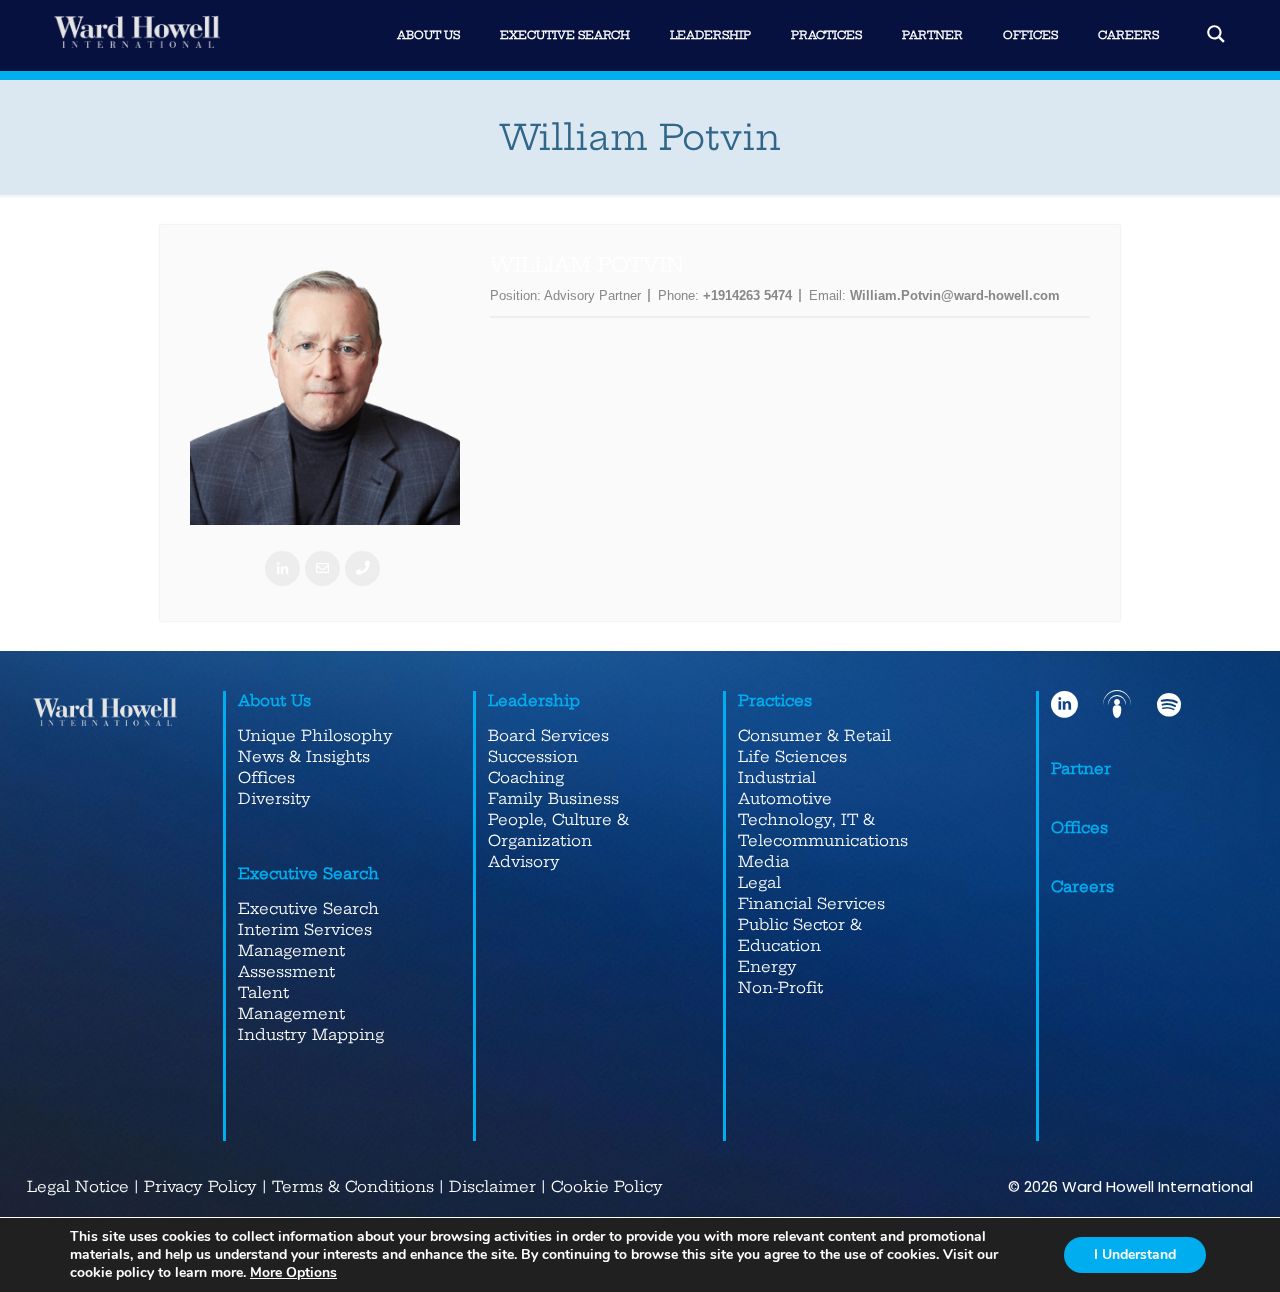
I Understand (1135, 1254)
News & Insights (304, 756)
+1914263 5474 (747, 295)
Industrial (777, 777)
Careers (1082, 886)
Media (763, 861)
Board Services (548, 735)
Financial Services (811, 903)
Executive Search (308, 873)
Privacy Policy (200, 1186)
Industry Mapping (311, 1034)
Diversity (274, 798)
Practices (775, 700)
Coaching (526, 777)
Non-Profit (780, 987)
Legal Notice (78, 1186)
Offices (266, 777)
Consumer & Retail (814, 735)
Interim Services (305, 929)
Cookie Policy (607, 1186)
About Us (274, 700)
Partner (1081, 768)
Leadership (534, 700)
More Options (293, 1273)
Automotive (785, 798)
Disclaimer (492, 1186)
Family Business (553, 798)
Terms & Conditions (353, 1186)
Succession (533, 756)
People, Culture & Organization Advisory (558, 840)
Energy (767, 966)
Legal (759, 882)
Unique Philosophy (315, 735)
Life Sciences (792, 756)
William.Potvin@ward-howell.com (955, 295)
